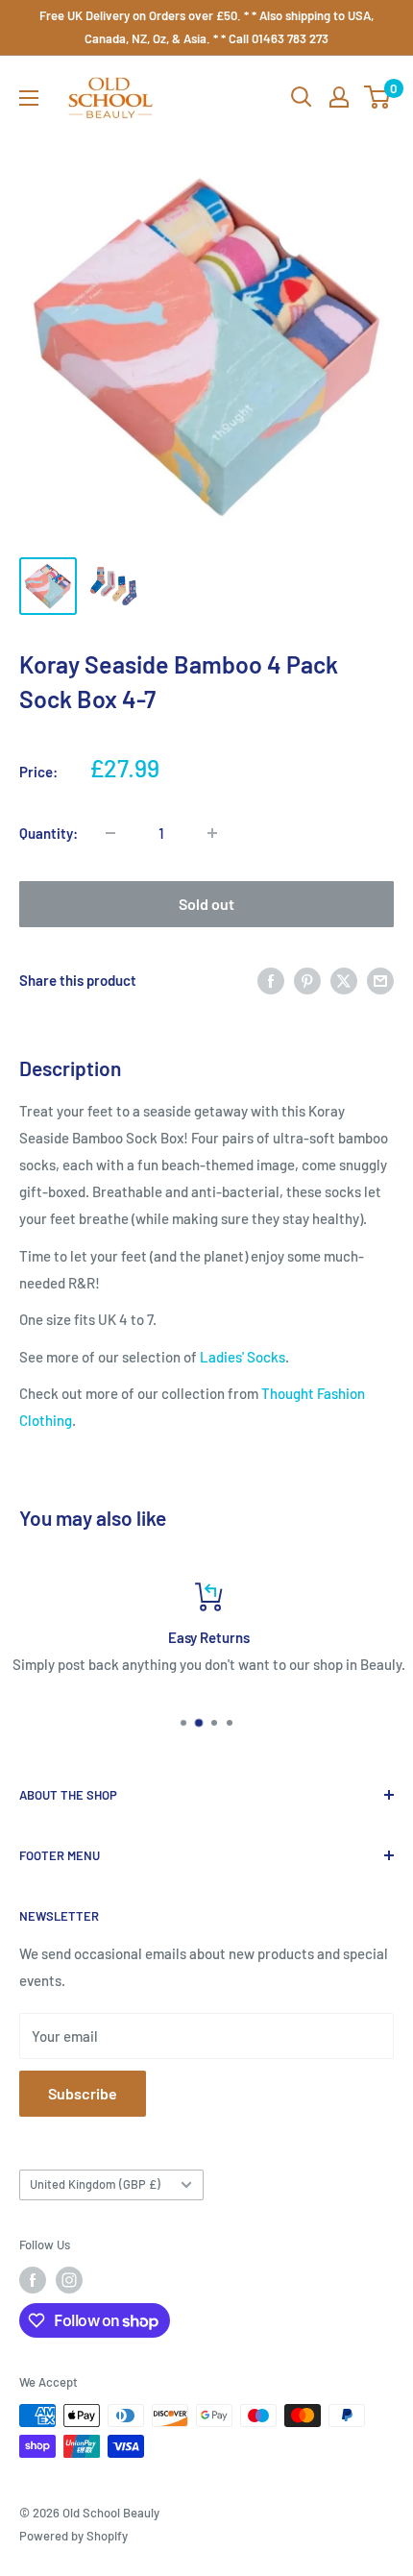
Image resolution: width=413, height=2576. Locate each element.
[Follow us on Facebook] (33, 2280)
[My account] (339, 97)
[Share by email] (380, 980)
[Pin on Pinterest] (307, 980)
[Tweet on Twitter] (344, 980)
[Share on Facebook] (271, 980)
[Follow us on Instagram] (69, 2280)
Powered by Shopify (73, 2536)
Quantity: (49, 833)
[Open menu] (29, 98)
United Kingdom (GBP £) (95, 2184)
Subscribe (83, 2093)
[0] (378, 97)
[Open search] (302, 97)
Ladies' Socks (243, 1357)
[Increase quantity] (212, 833)
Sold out (206, 904)
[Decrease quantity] (110, 833)
